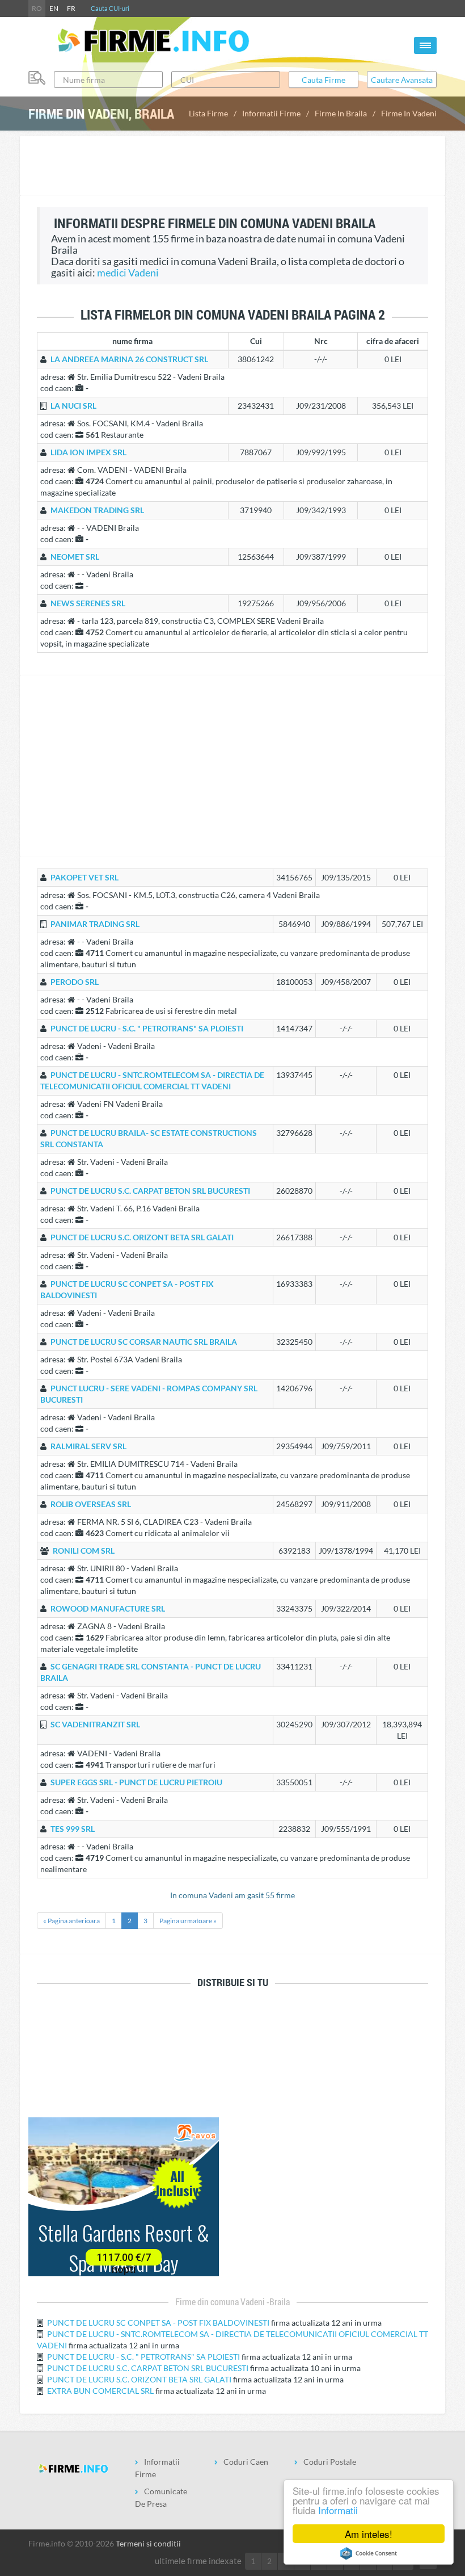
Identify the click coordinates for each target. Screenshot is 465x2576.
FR (71, 8)
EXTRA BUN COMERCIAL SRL (100, 2391)
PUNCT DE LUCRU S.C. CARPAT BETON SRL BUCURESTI (148, 2368)
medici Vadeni (128, 273)
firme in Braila (341, 113)
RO (37, 8)
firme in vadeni (409, 113)
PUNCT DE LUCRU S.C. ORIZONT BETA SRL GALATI (139, 2379)
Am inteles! (369, 2534)
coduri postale (330, 2462)
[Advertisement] (232, 167)
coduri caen (246, 2462)
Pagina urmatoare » (188, 1921)
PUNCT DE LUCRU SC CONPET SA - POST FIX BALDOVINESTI (158, 2323)
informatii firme (271, 113)
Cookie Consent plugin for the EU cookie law (369, 2553)
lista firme (208, 113)
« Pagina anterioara (71, 1921)
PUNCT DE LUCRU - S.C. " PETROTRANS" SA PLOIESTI (143, 2357)
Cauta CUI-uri (110, 8)
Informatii (338, 2510)
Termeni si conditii (148, 2543)
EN (54, 8)
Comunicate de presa (161, 2497)
